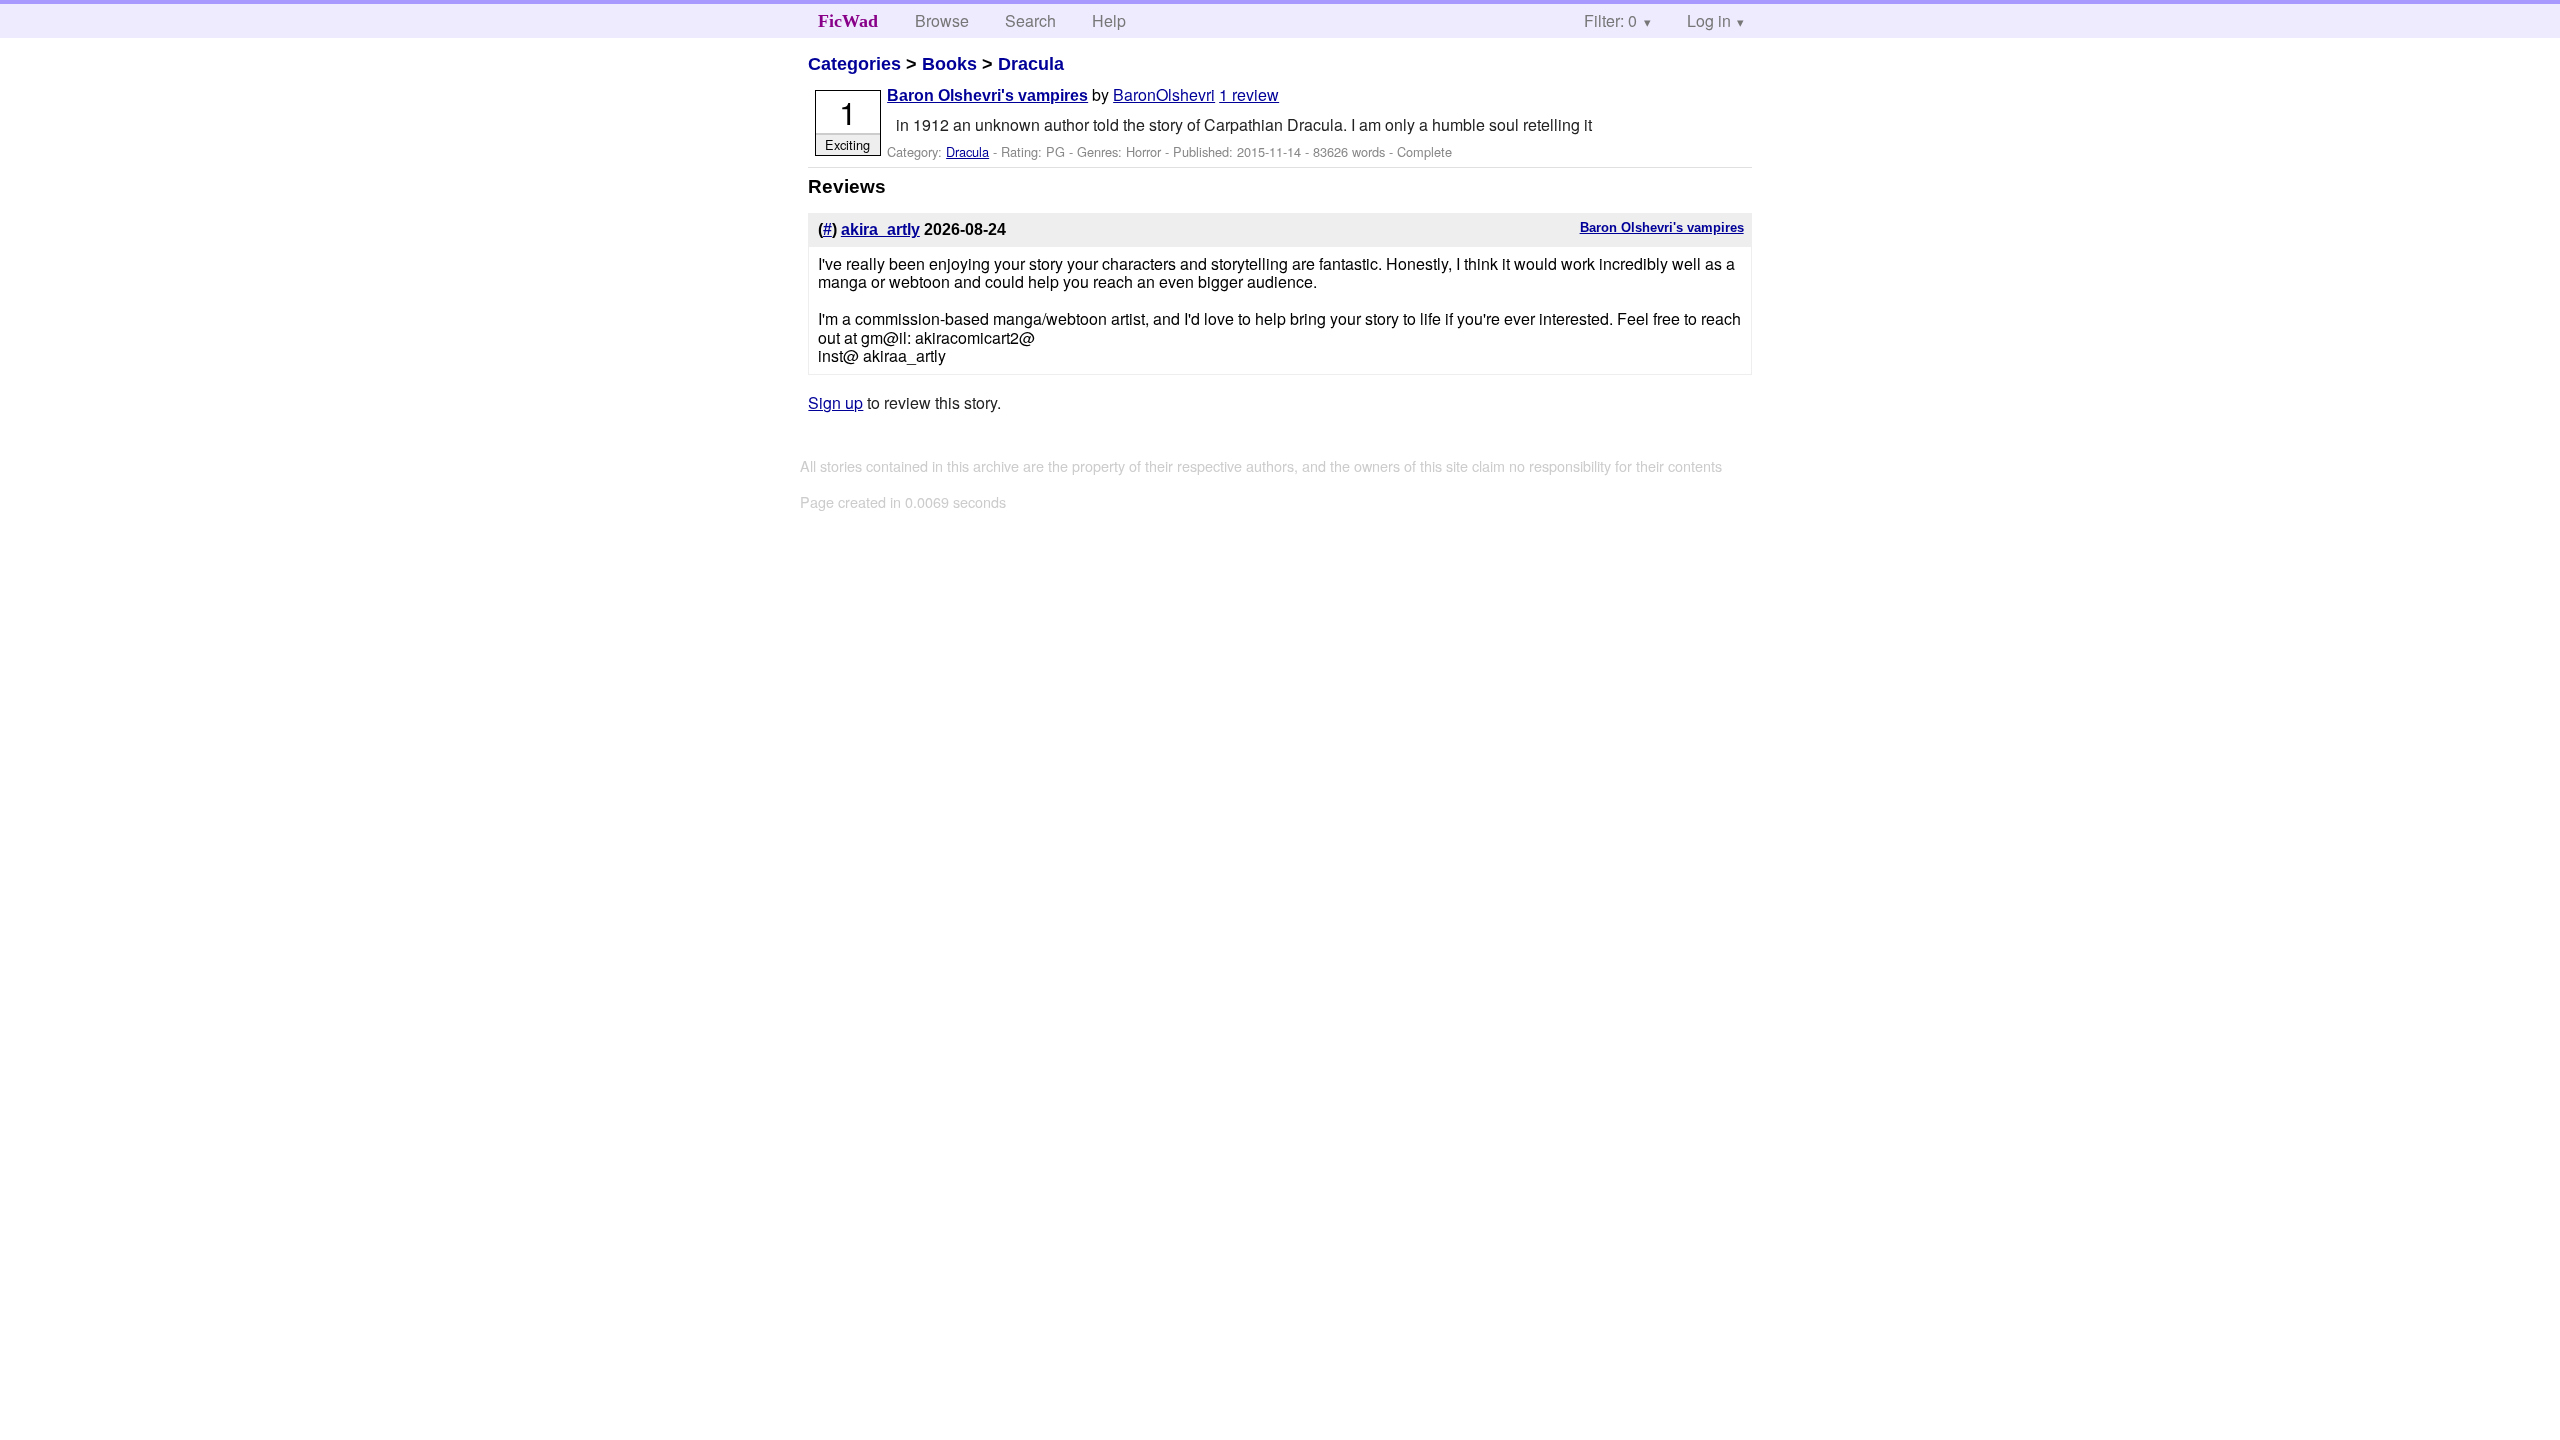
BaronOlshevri (1164, 94)
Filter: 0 (1610, 20)
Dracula (1031, 64)
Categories (854, 64)
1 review (1249, 94)
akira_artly (880, 229)
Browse (942, 20)
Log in (1709, 20)
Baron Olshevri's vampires (987, 95)
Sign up (835, 402)
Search (1030, 20)
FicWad (848, 21)
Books (949, 64)
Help (1109, 20)
